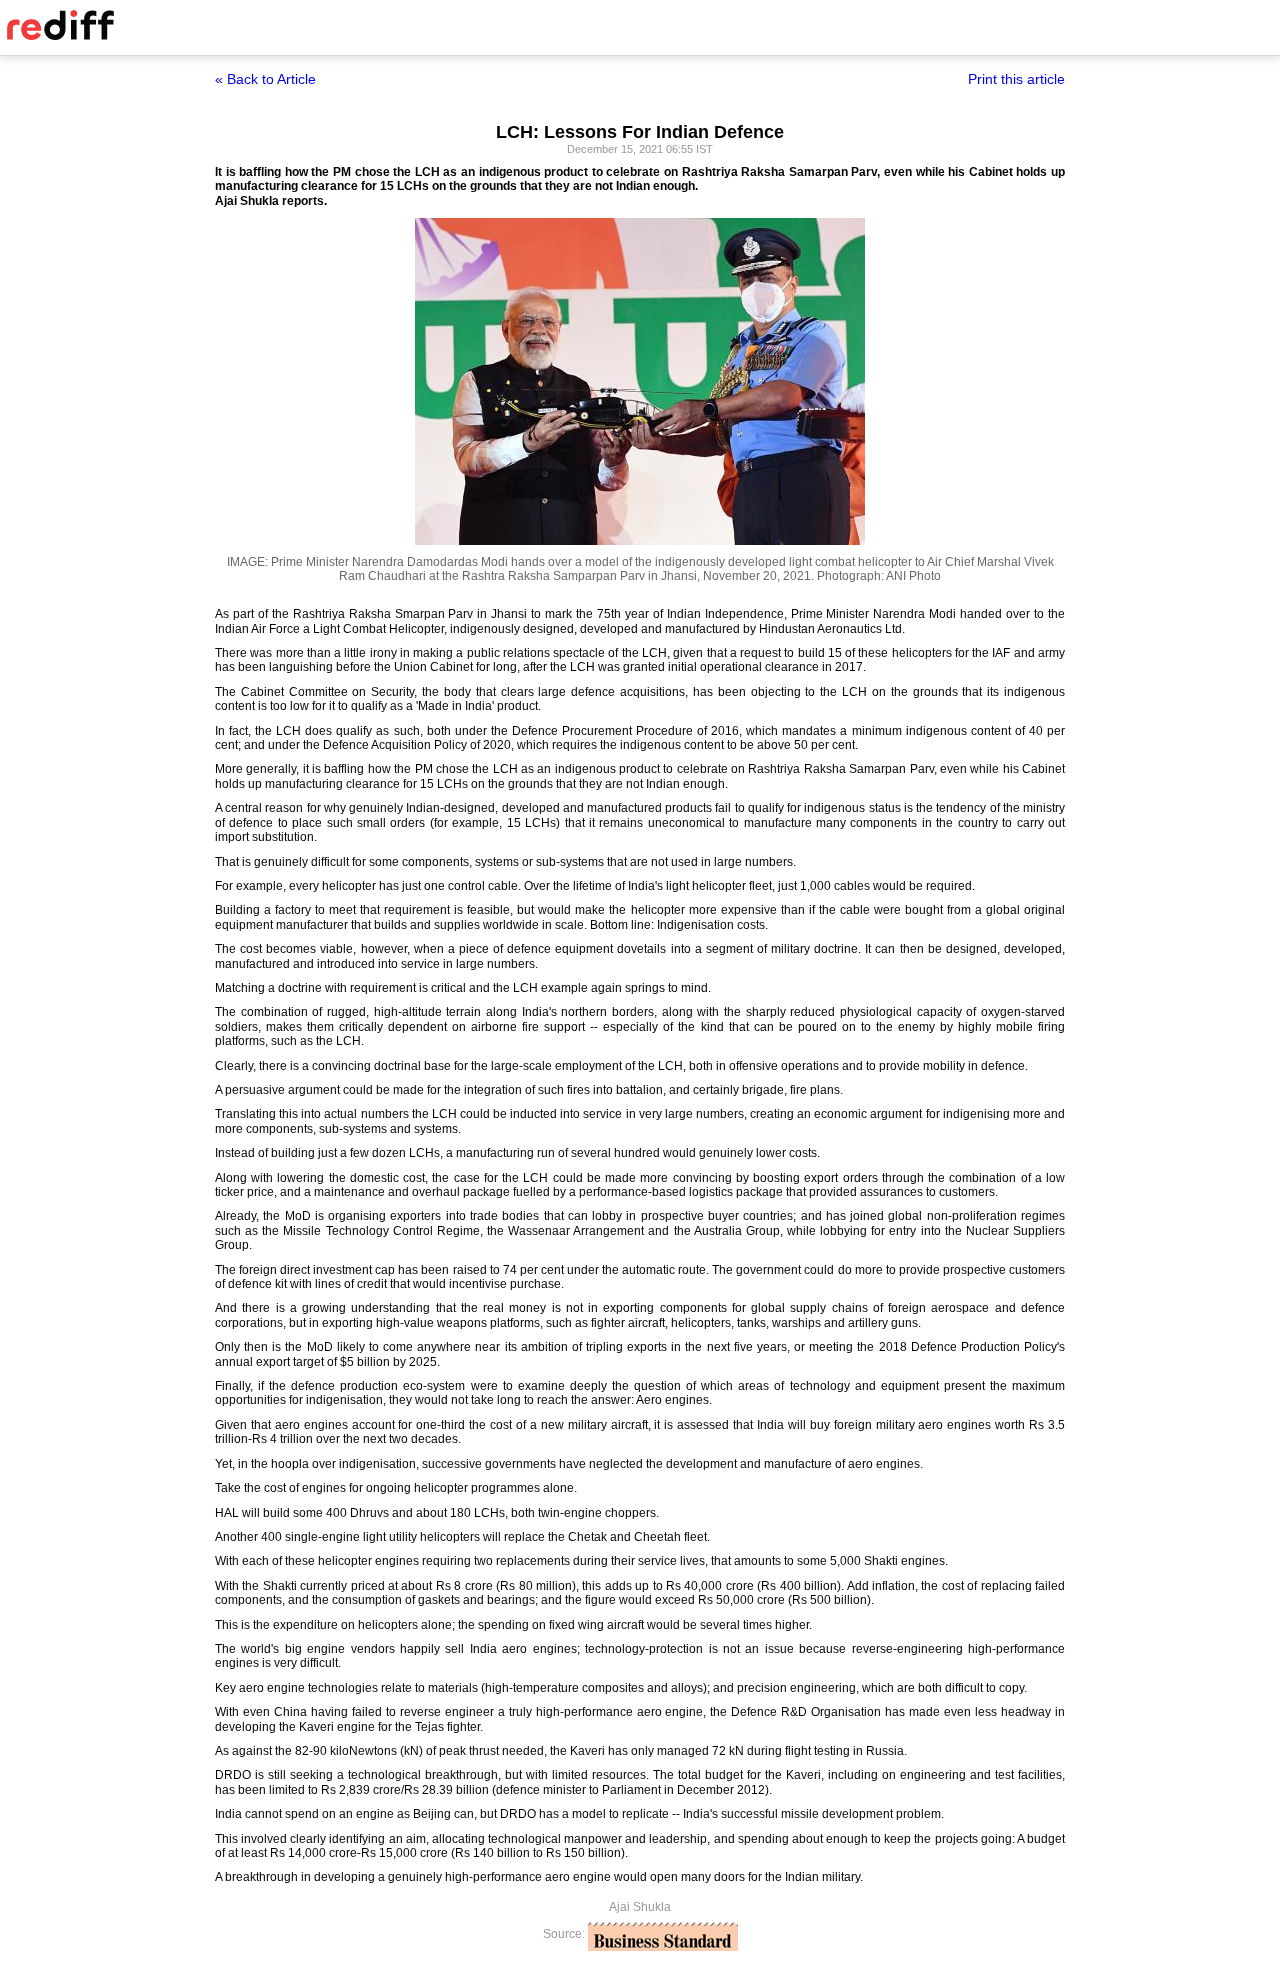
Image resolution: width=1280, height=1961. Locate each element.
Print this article (1016, 79)
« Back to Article (265, 79)
